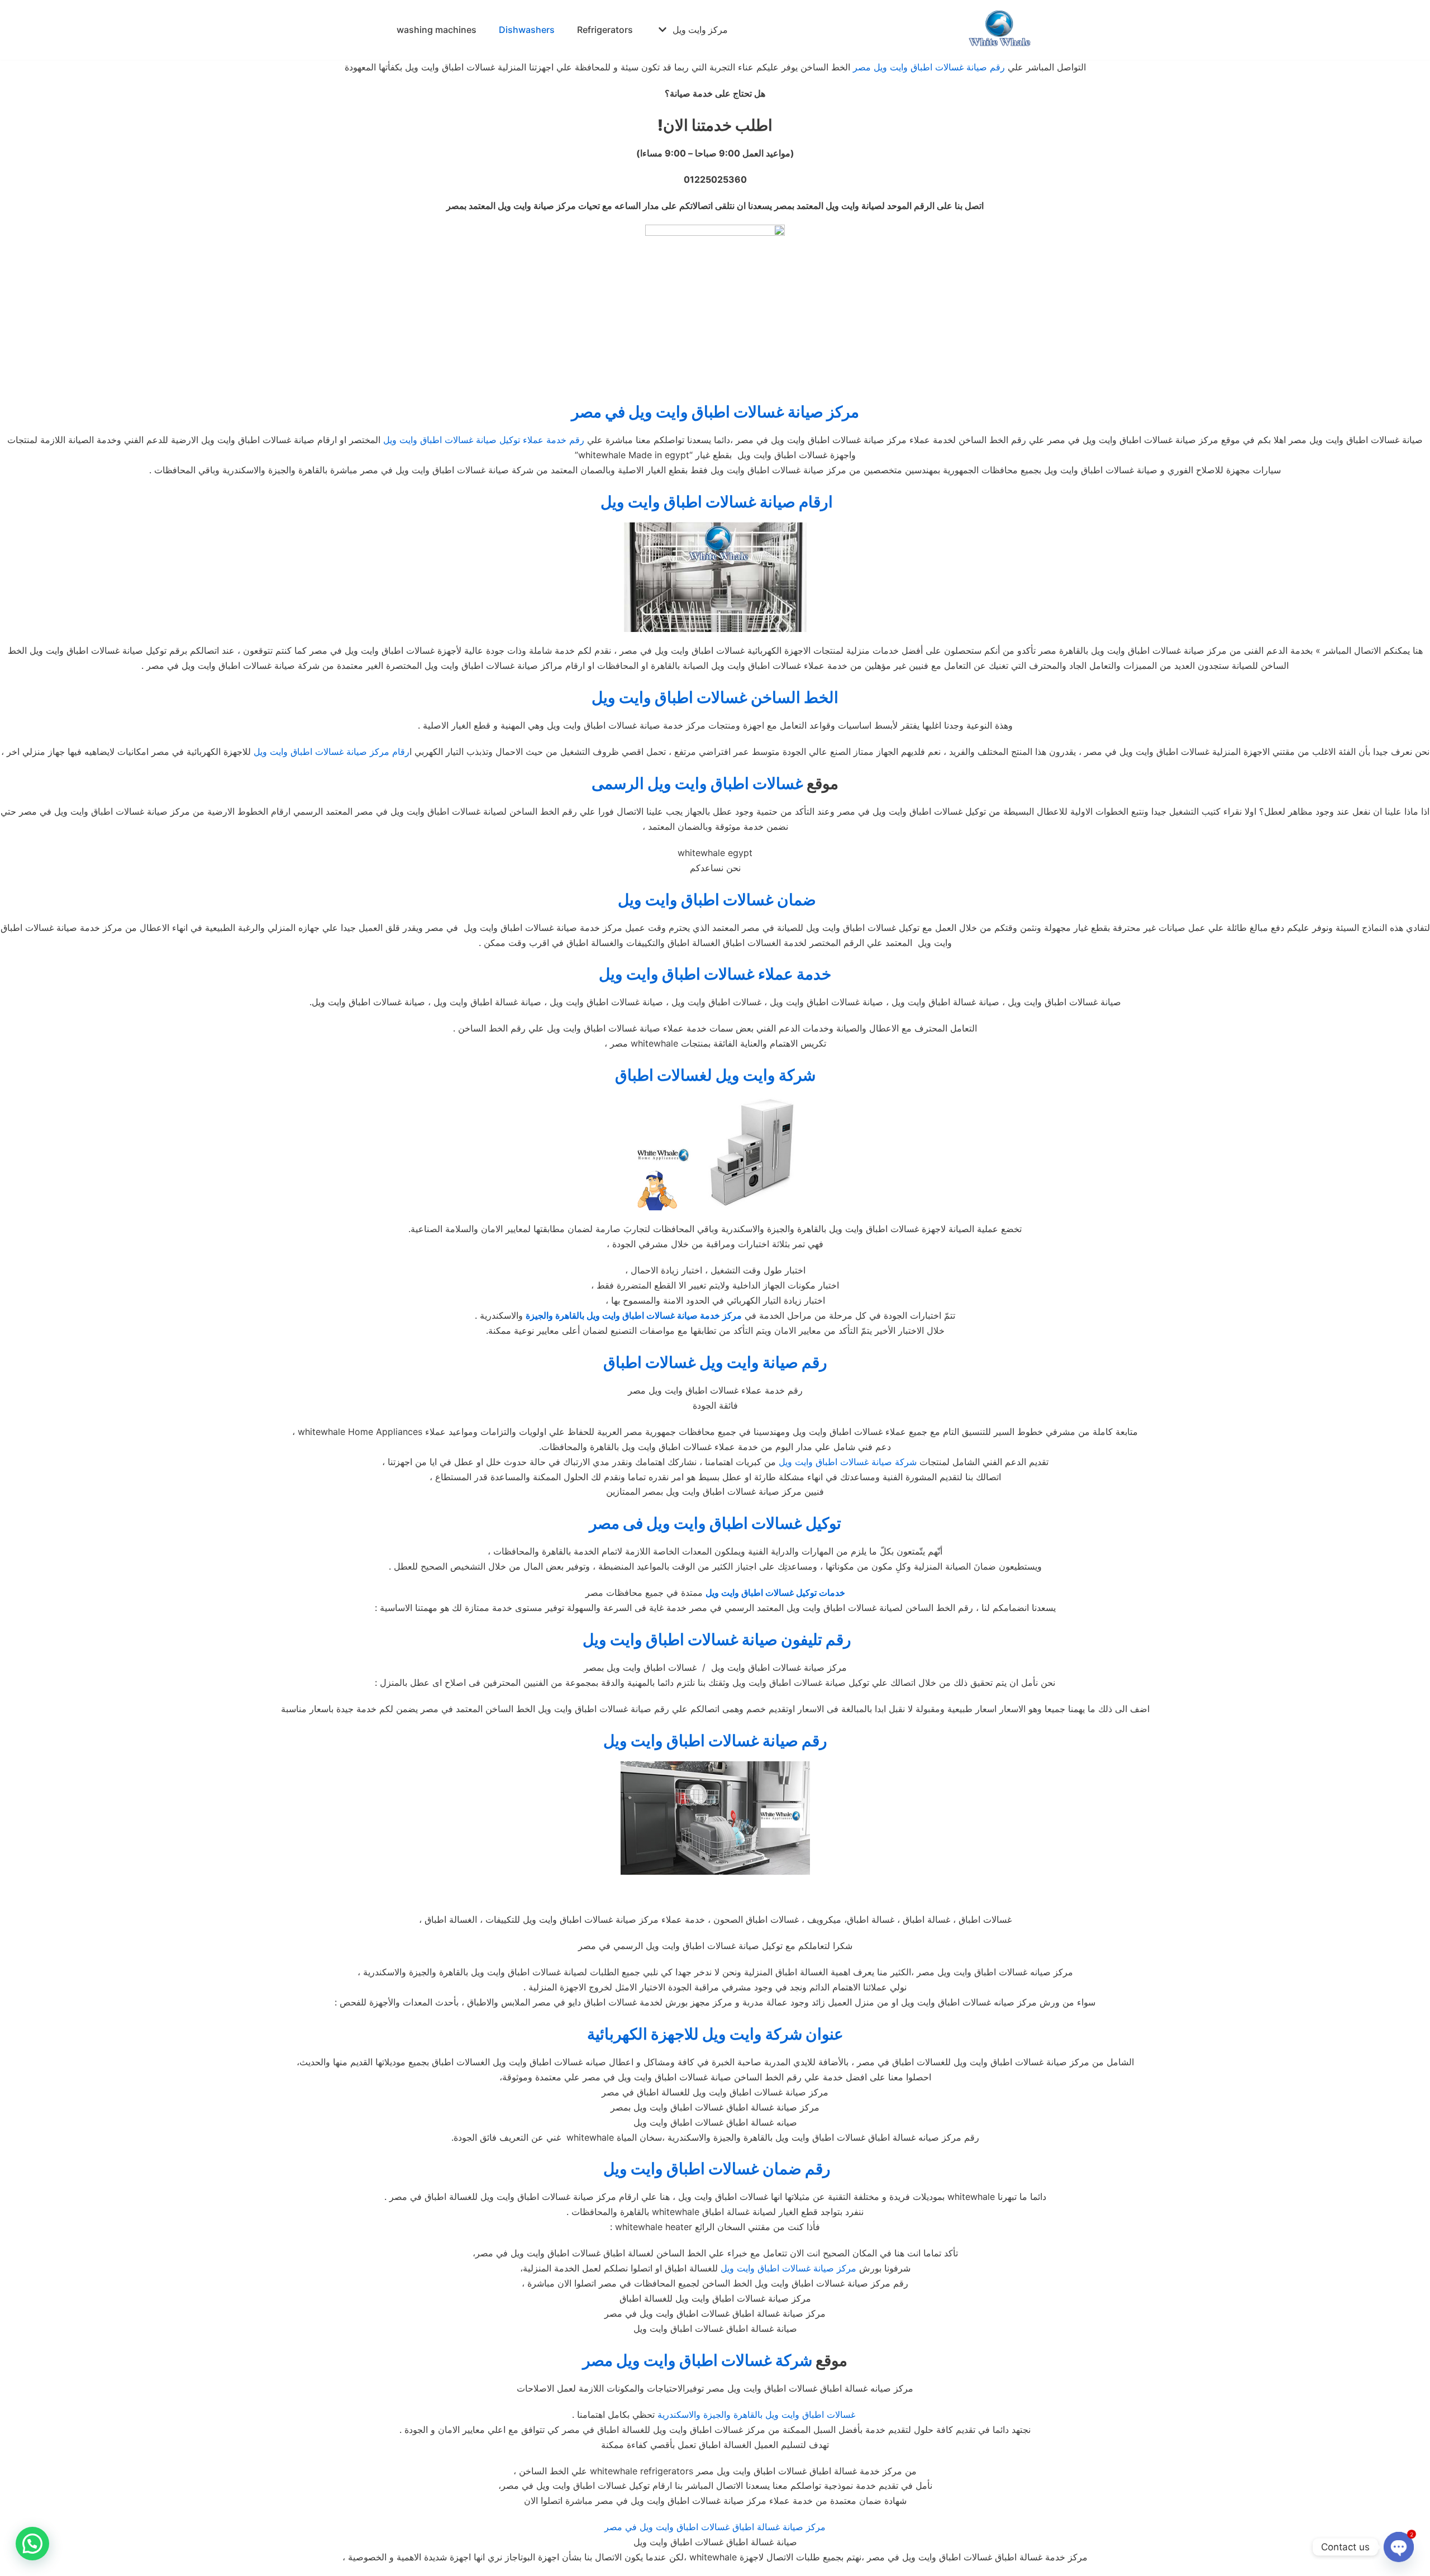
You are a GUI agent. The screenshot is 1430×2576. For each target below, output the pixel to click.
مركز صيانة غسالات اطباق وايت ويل (788, 2268)
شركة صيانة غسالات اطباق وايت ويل (848, 1462)
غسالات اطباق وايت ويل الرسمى (697, 783)
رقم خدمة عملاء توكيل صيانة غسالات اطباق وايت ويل (484, 440)
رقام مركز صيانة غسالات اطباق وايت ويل (332, 752)
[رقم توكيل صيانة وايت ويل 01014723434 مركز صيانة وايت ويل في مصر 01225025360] (1000, 30)
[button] (32, 2544)
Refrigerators (605, 30)
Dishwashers (527, 30)
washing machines (437, 30)
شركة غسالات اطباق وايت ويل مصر (697, 2360)
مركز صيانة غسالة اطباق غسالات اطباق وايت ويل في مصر (715, 2527)
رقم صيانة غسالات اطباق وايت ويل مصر (929, 67)
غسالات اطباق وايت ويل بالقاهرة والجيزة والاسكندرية (756, 2415)
